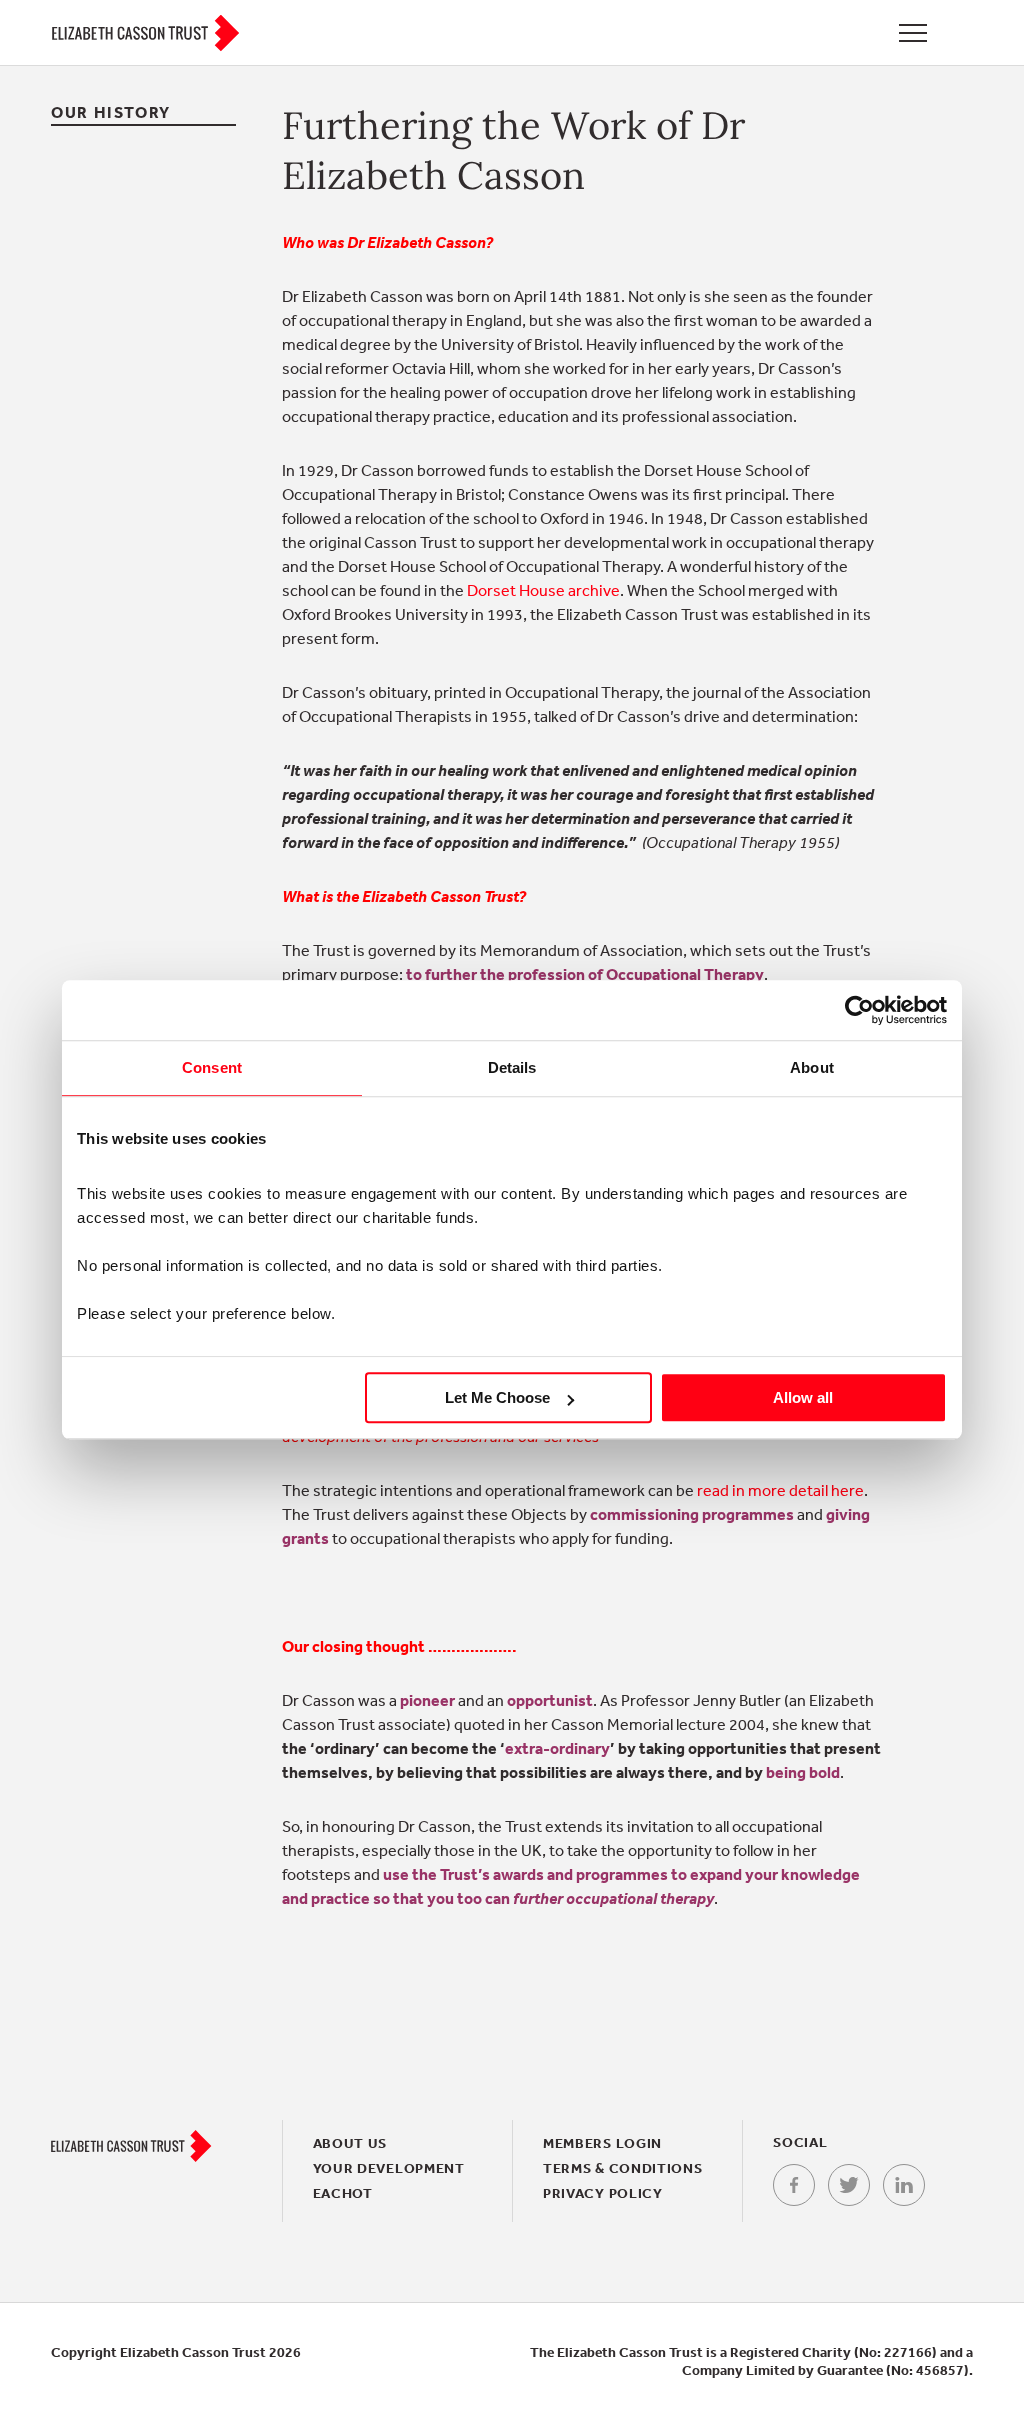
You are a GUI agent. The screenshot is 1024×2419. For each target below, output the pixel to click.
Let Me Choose (497, 1397)
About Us (350, 2143)
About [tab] (812, 1067)
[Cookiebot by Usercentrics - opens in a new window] (859, 1010)
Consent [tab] (212, 1067)
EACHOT (343, 2193)
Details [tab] (512, 1067)
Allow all (803, 1397)
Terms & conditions (623, 2168)
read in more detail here (780, 1490)
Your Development (389, 2168)
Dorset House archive (543, 590)
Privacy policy (603, 2193)
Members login (602, 2143)
